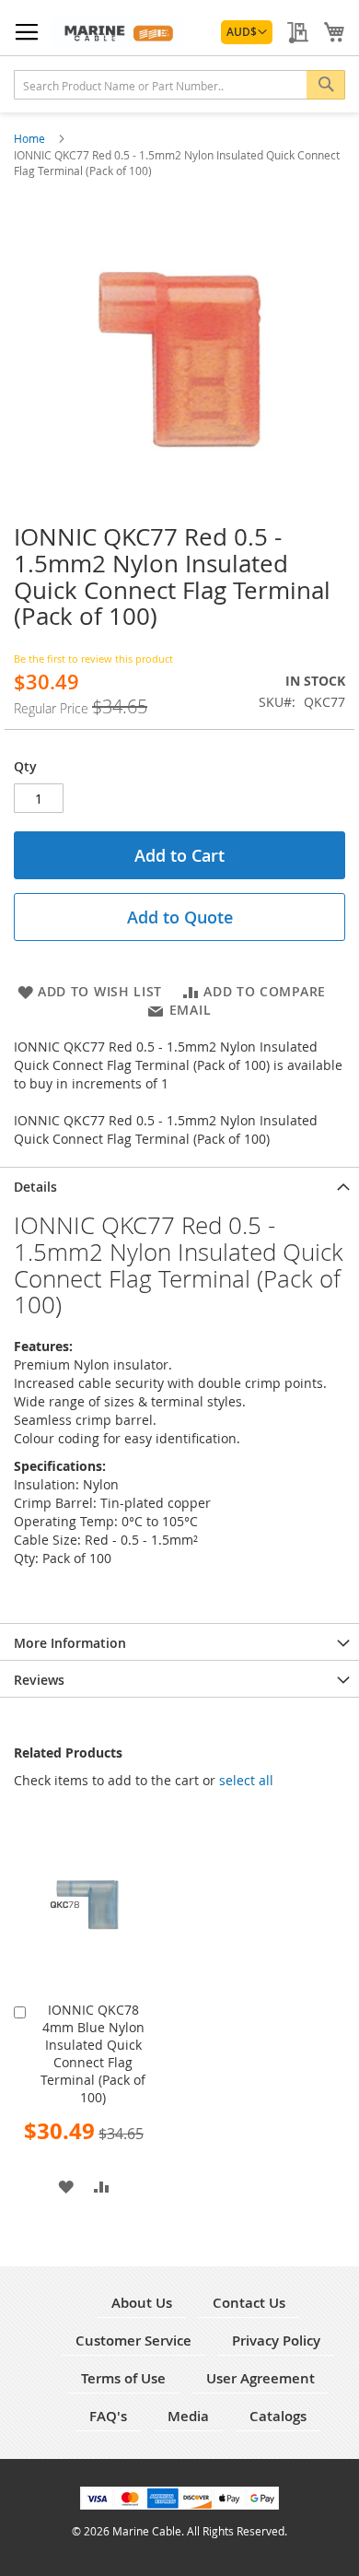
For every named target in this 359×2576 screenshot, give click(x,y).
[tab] (179, 1185)
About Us (142, 2303)
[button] (247, 32)
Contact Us (249, 2303)
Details (35, 1187)
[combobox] (179, 85)
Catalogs (278, 2416)
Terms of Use (123, 2378)
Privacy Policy (276, 2341)
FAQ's (108, 2416)
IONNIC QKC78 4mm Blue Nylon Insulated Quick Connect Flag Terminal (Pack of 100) (93, 2053)
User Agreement (261, 2378)
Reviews (39, 1680)
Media (188, 2416)
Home (31, 138)
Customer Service (133, 2341)
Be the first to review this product (93, 659)
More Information (70, 1643)
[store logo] (117, 32)
